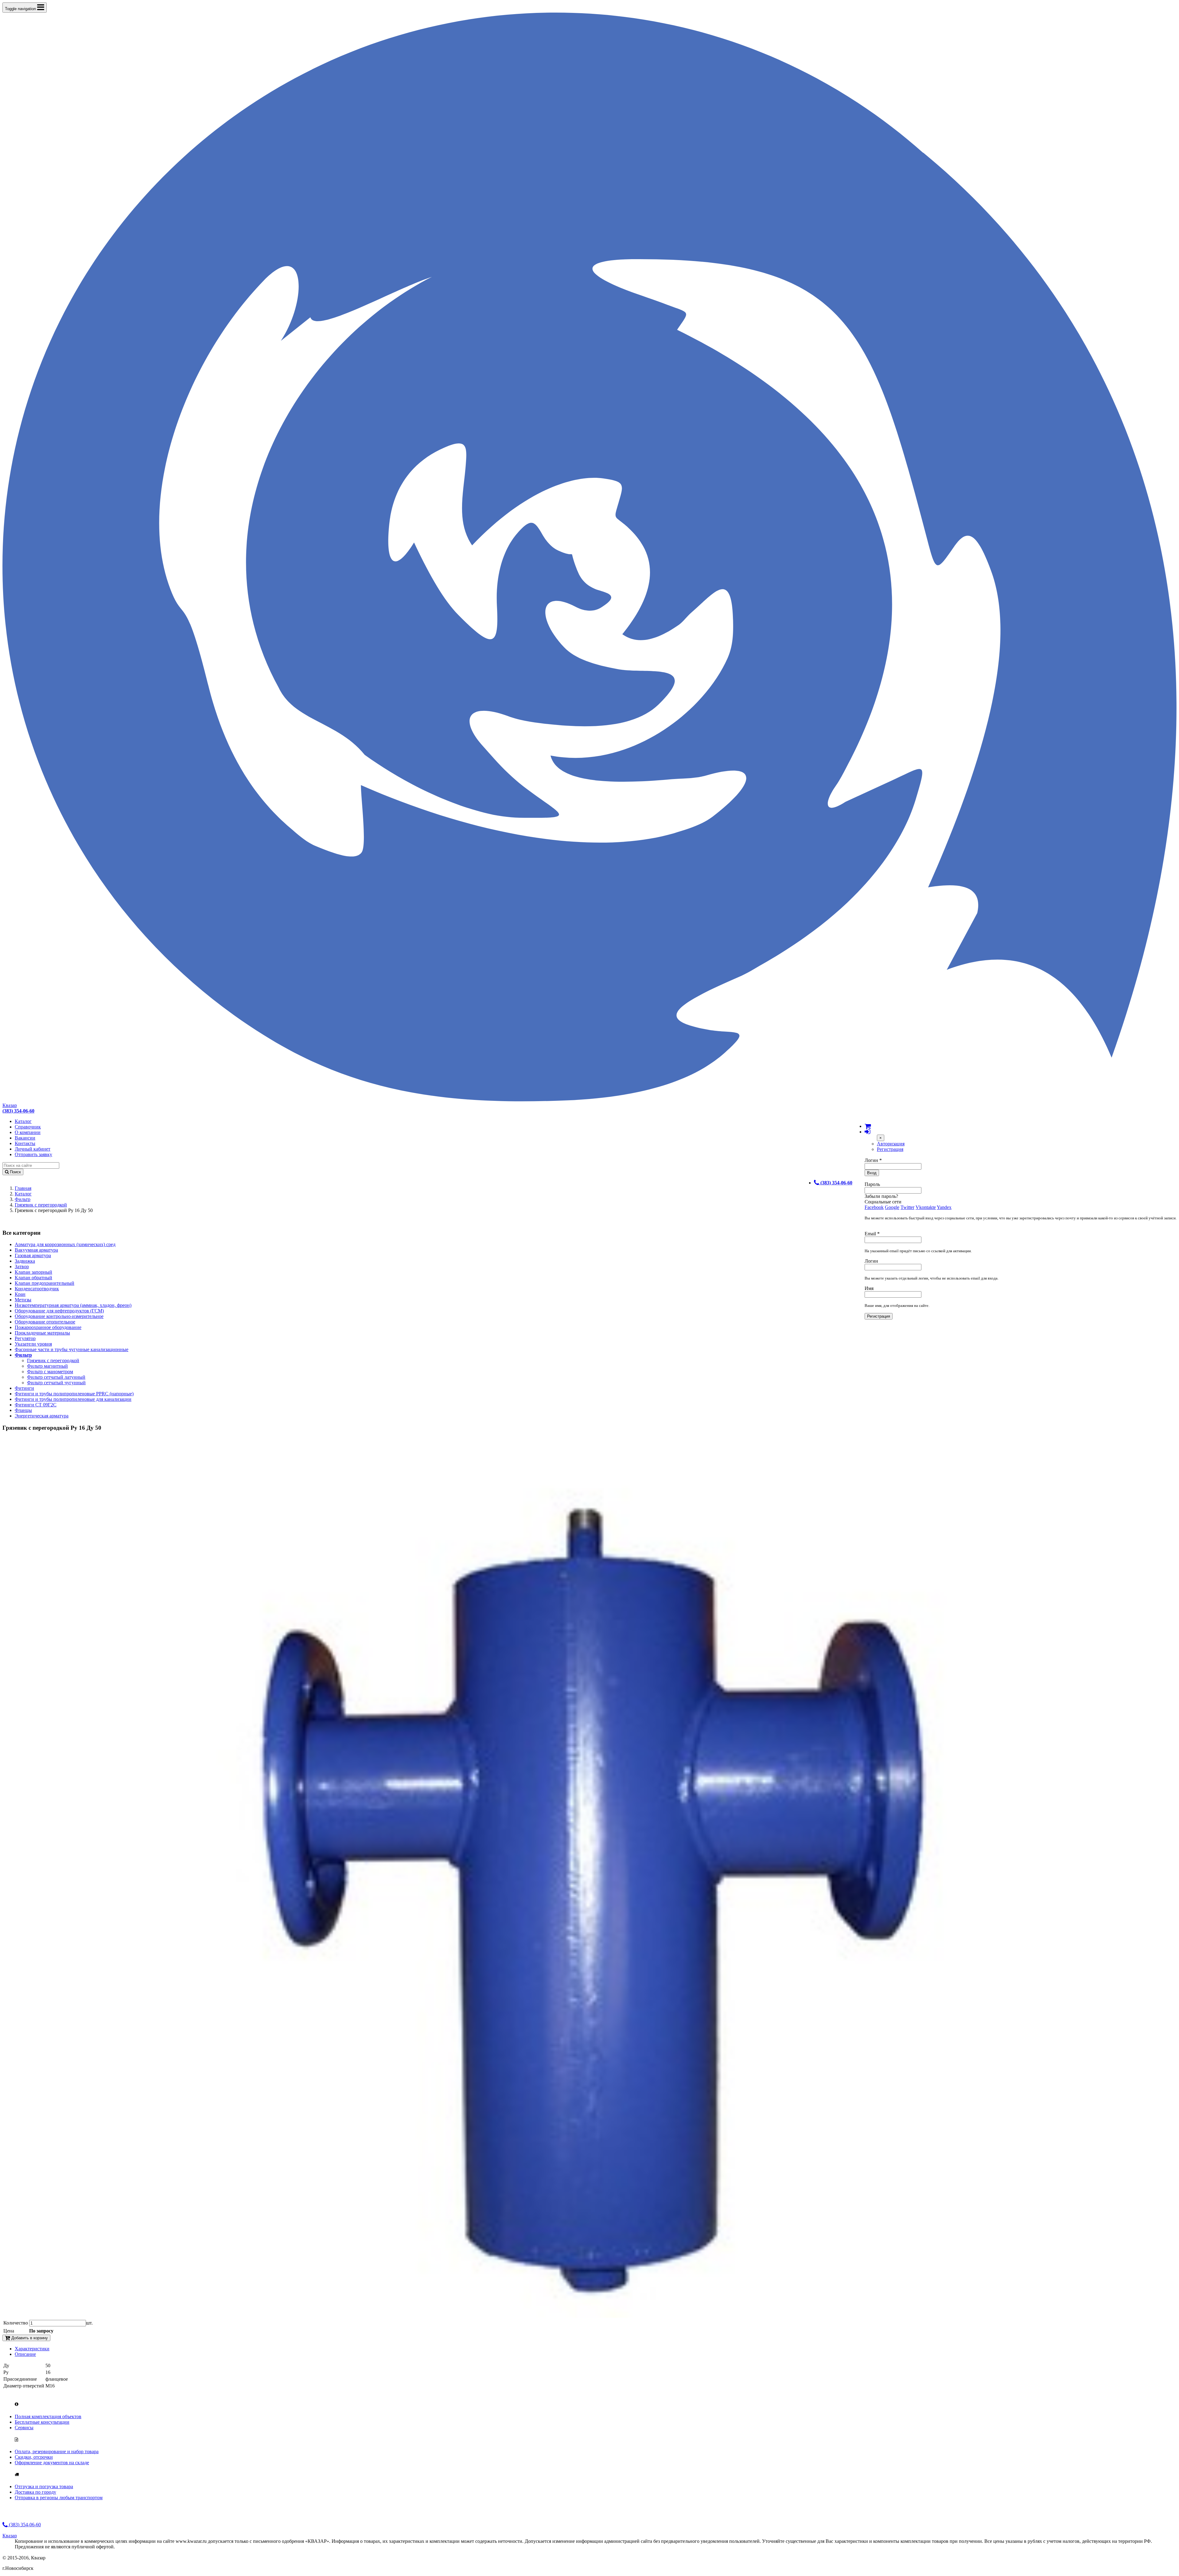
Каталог (23, 1121)
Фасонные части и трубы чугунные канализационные (72, 1349)
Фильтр (23, 1199)
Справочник (28, 1127)
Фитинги (24, 1388)
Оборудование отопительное (45, 1322)
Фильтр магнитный (47, 1366)
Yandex (944, 1207)
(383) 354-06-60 (24, 2525)
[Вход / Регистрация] (867, 1132)
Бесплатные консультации (42, 2422)
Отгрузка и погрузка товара (44, 2486)
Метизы (23, 1300)
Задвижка (25, 1261)
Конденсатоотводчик (37, 1289)
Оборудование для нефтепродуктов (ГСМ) (59, 1311)
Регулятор (25, 1338)
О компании (28, 1132)
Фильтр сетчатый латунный (56, 1377)
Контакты (25, 1143)
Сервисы (24, 2428)
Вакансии (25, 1138)
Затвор (22, 1267)
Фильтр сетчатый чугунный (56, 1383)
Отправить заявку (33, 1154)
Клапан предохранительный (45, 1283)
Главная (23, 1188)
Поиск (15, 1172)
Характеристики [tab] (32, 2349)
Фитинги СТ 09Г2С (36, 1405)
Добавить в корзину (29, 2338)
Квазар (10, 1105)
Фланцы (23, 1410)
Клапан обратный (33, 1278)
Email (872, 1234)
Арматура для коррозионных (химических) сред (65, 1244)
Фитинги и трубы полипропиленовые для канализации (73, 1399)
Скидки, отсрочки (34, 2457)
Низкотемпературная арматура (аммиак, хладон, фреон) (73, 1305)
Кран (20, 1294)
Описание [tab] (25, 2354)
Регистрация (890, 1149)
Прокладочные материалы (42, 1333)
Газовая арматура (33, 1255)
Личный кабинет (33, 1149)
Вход (872, 1173)
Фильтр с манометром (50, 1372)
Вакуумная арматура (36, 1250)
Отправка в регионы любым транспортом (59, 2498)
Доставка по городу (35, 2492)
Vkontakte (926, 1207)
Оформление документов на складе (52, 2463)
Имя (869, 1288)
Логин (873, 1160)
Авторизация (891, 1144)
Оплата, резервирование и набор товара (57, 2451)
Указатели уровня (33, 1344)
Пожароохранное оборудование (48, 1327)
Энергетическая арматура (42, 1416)
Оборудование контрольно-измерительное (59, 1316)
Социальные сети (883, 1202)
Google (892, 1207)
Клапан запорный (33, 1272)
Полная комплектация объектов (48, 2416)
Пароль (872, 1184)
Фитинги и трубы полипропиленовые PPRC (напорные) (74, 1394)
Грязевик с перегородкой (41, 1205)
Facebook (874, 1207)
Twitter (907, 1207)
